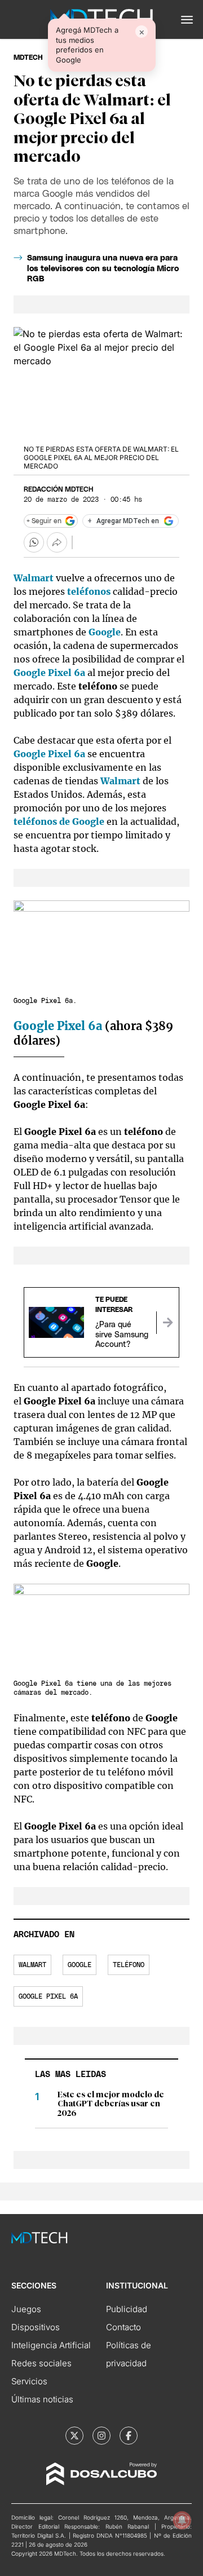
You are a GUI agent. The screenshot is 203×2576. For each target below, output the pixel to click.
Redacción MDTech (58, 489)
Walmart (120, 781)
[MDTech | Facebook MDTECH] (129, 2436)
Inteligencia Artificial (51, 2345)
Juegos (26, 2309)
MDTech (28, 58)
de (43, 821)
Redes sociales (41, 2363)
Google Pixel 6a (49, 673)
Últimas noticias (42, 2399)
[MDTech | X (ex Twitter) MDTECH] (74, 2436)
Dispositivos (36, 2327)
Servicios (29, 2381)
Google (88, 821)
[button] (187, 20)
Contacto (123, 2327)
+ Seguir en (44, 521)
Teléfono (129, 1965)
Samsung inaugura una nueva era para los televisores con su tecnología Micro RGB (103, 268)
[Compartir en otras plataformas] (57, 542)
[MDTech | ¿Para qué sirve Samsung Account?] (167, 1323)
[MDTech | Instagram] (101, 2436)
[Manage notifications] (182, 2520)
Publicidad (127, 2309)
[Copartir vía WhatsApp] (34, 542)
